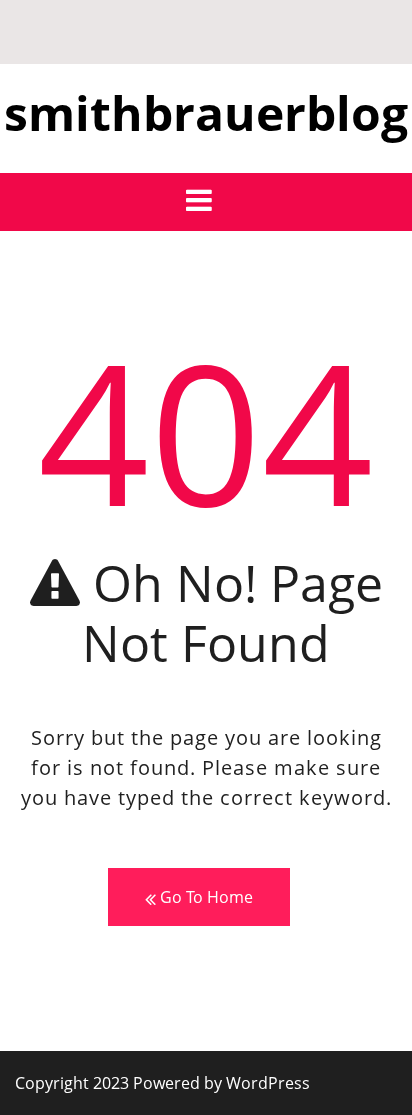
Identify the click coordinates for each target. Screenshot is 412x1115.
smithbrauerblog (206, 112)
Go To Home (204, 897)
